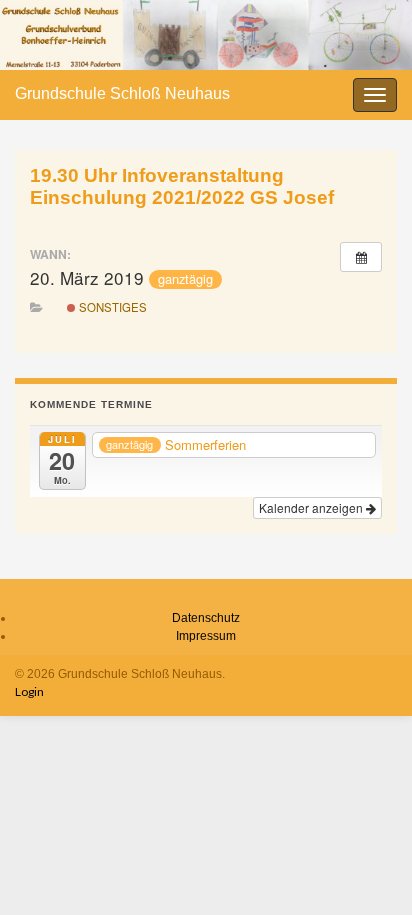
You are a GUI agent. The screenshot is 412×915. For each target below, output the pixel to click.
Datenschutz (206, 618)
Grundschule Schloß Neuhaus (122, 93)
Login (29, 691)
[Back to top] (367, 870)
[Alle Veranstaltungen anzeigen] (361, 257)
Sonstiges (111, 307)
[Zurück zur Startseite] (206, 35)
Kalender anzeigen (312, 507)
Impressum (206, 636)
